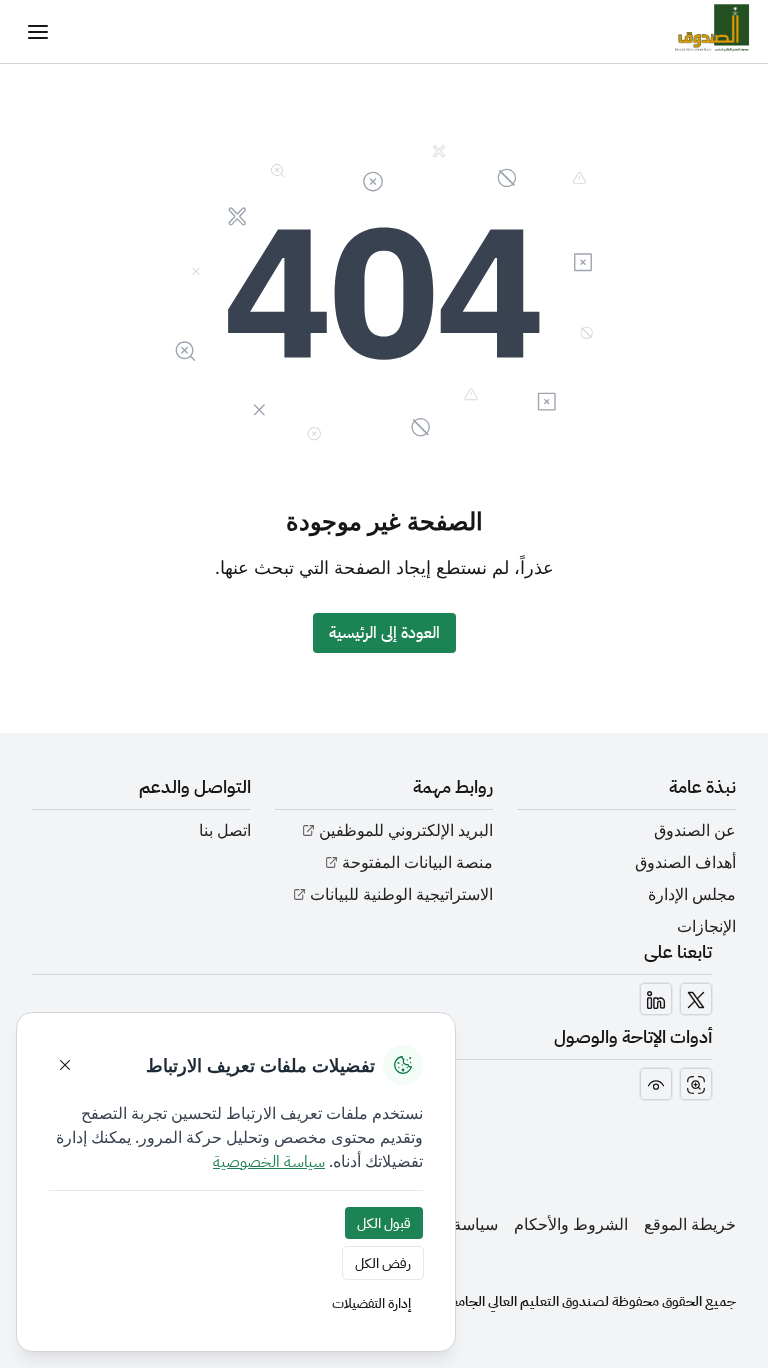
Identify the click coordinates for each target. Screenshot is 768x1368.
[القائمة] (38, 32)
